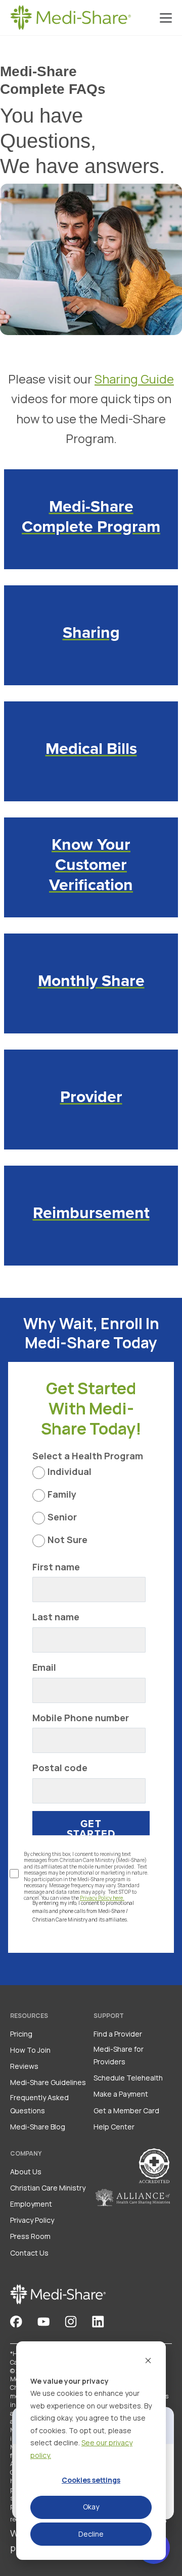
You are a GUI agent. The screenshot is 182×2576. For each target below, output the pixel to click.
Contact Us (29, 2253)
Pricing (21, 2034)
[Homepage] (71, 18)
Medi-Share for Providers (119, 2055)
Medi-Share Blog (38, 2127)
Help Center (114, 2127)
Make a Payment (121, 2094)
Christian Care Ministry (48, 2188)
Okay (91, 2507)
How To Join (30, 2050)
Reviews (24, 2066)
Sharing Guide (134, 379)
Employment (31, 2204)
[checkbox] (89, 1509)
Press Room (30, 2236)
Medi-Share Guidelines (48, 2082)
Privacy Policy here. (102, 1898)
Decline (91, 2534)
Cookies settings (91, 2480)
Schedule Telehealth (128, 2078)
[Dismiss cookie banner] (148, 2362)
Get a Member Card (126, 2111)
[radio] (89, 1475)
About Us (26, 2172)
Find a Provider (118, 2034)
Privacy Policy (32, 2220)
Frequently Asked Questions (39, 2104)
